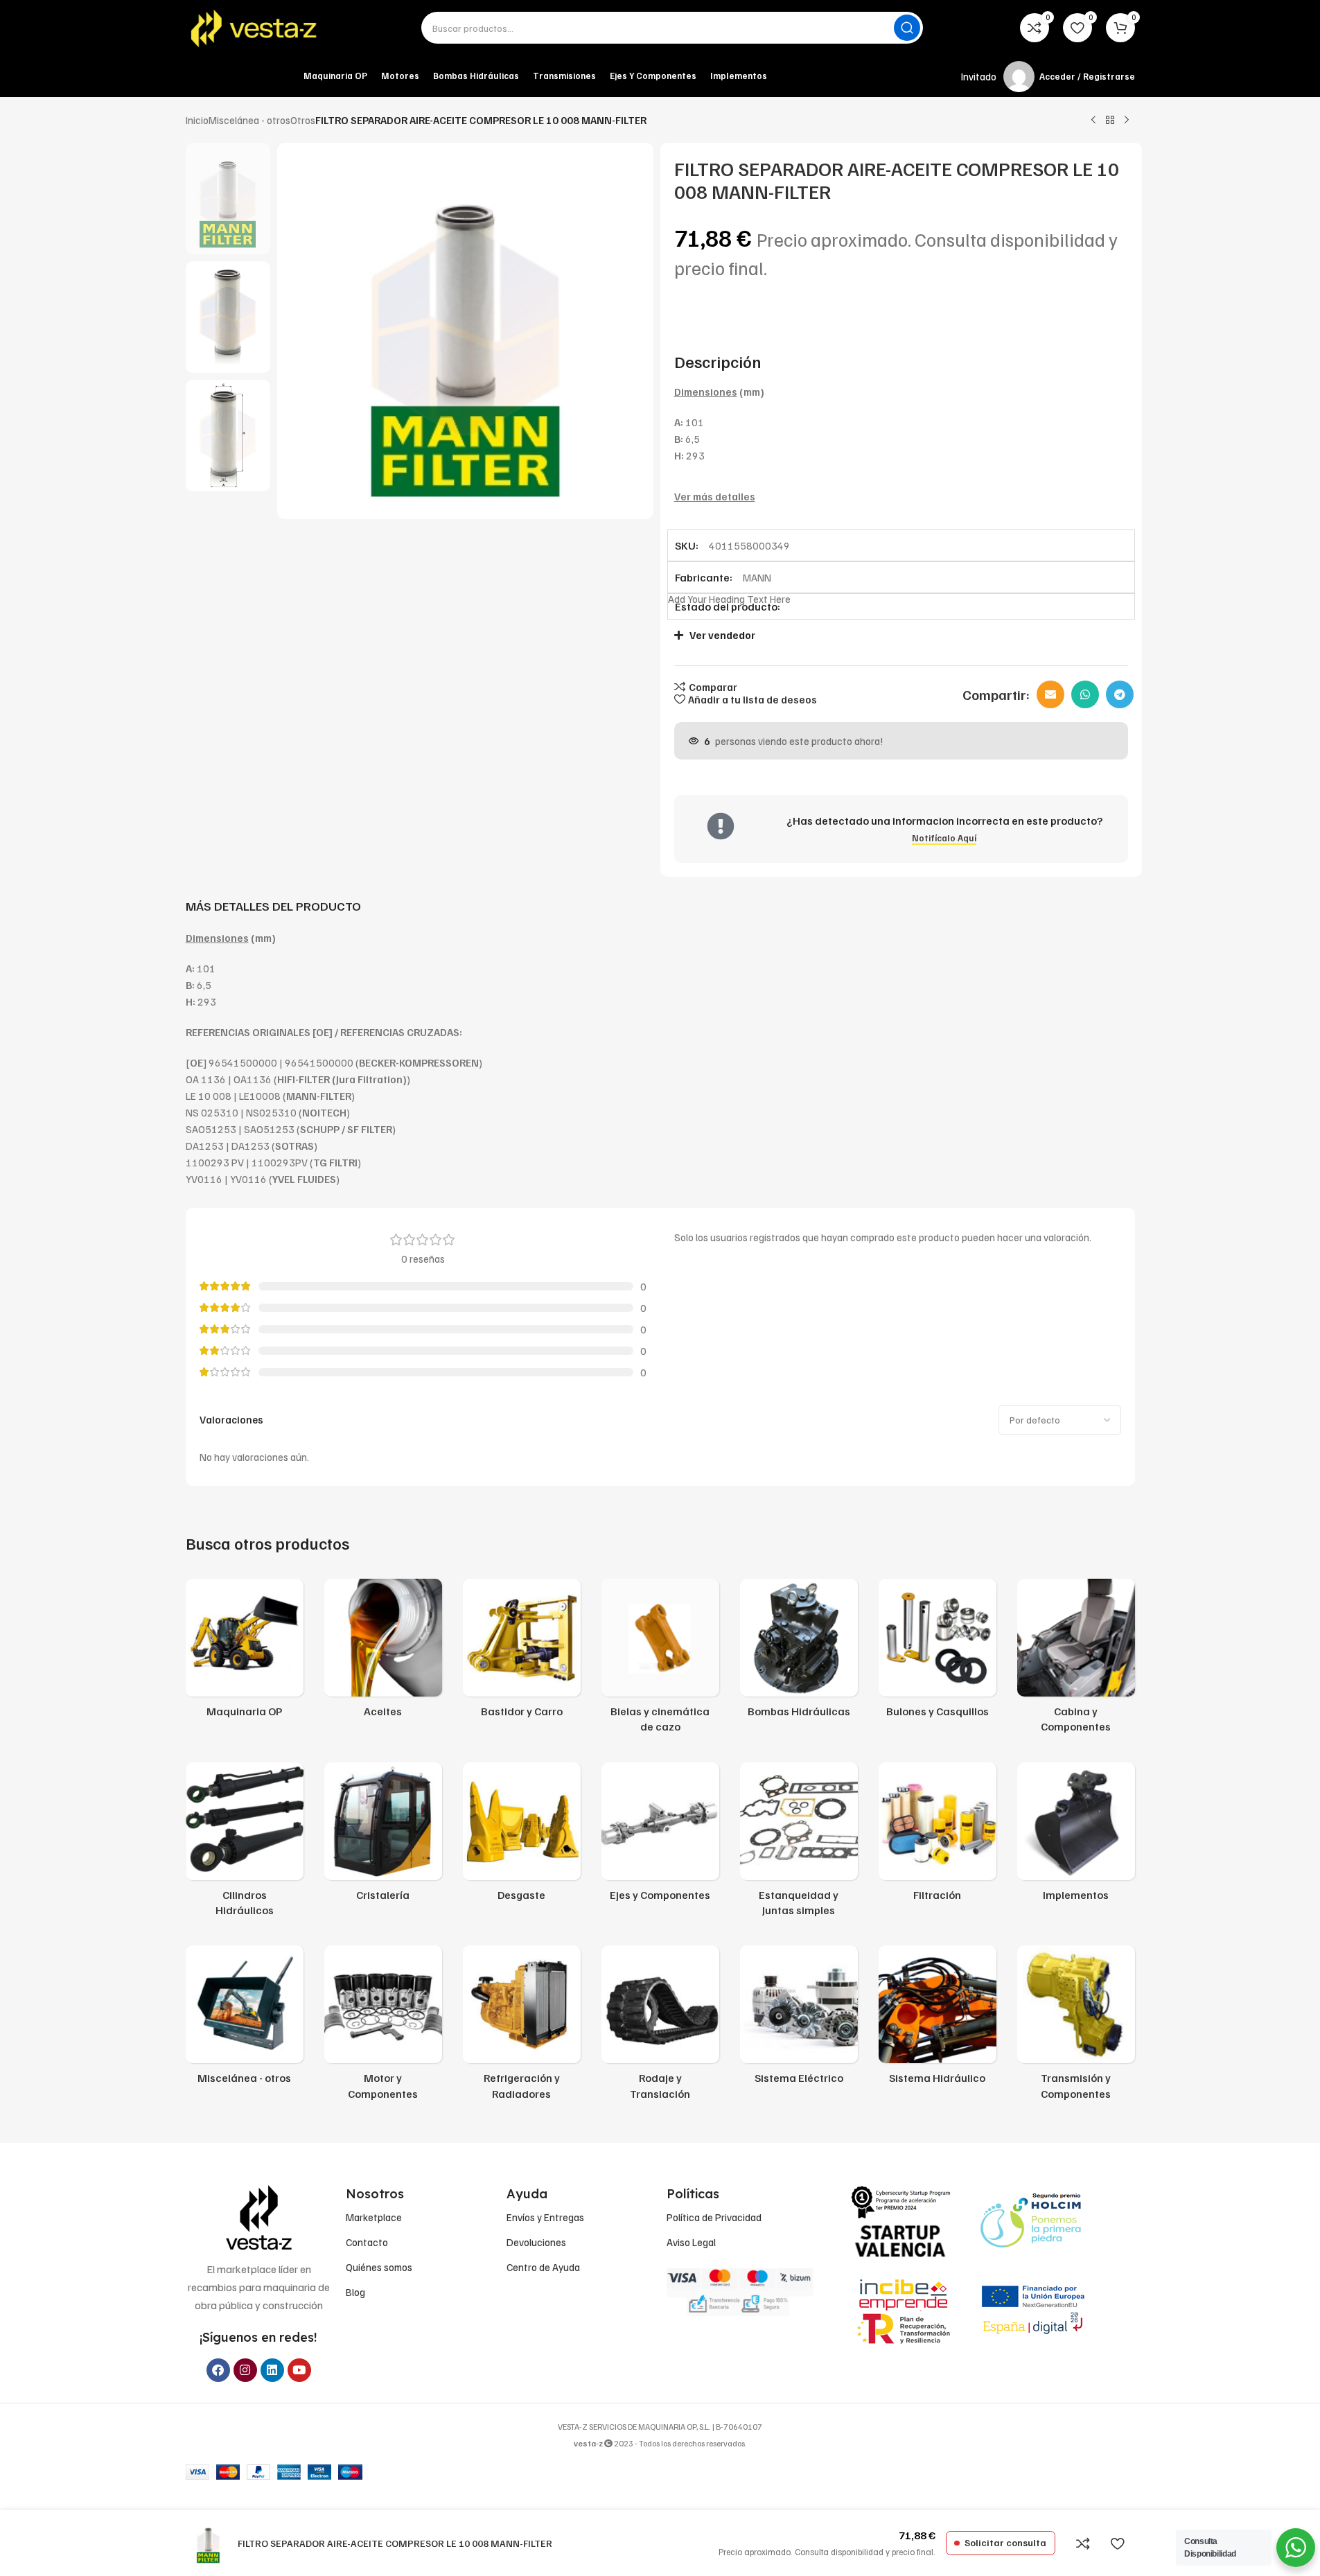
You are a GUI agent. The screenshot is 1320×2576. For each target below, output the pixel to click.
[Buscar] (907, 28)
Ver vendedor (722, 635)
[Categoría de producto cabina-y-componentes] (1076, 1660)
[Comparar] (1083, 2543)
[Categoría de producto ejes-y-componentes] (660, 1836)
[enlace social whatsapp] (1085, 694)
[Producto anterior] (1093, 121)
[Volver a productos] (1110, 121)
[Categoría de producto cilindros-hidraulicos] (245, 1844)
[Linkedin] (272, 2370)
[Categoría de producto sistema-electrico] (799, 2019)
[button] (894, 635)
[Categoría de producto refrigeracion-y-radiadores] (522, 2027)
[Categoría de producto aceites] (383, 1652)
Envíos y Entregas (545, 2217)
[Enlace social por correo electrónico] (1050, 694)
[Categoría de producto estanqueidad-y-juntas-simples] (799, 1844)
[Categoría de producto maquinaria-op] (245, 1652)
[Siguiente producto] (1127, 121)
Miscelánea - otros (249, 120)
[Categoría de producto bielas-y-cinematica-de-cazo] (660, 1660)
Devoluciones (536, 2242)
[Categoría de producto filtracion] (938, 1836)
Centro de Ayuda (543, 2267)
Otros (303, 120)
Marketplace (374, 2217)
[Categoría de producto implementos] (1076, 1836)
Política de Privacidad (714, 2217)
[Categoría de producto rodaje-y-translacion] (660, 2027)
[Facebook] (218, 2370)
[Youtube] (299, 2370)
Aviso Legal (691, 2242)
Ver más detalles (715, 496)
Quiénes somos (379, 2267)
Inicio (197, 120)
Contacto (367, 2242)
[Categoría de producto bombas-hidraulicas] (799, 1652)
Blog (355, 2292)
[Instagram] (245, 2370)
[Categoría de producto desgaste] (522, 1836)
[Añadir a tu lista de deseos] (1118, 2543)
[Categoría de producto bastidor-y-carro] (522, 1652)
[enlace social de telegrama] (1120, 694)
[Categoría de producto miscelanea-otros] (245, 2019)
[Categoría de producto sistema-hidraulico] (938, 2019)
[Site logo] (255, 28)
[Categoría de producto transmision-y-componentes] (1076, 2027)
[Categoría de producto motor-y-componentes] (383, 2027)
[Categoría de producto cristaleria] (383, 1836)
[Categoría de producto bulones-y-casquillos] (938, 1652)
